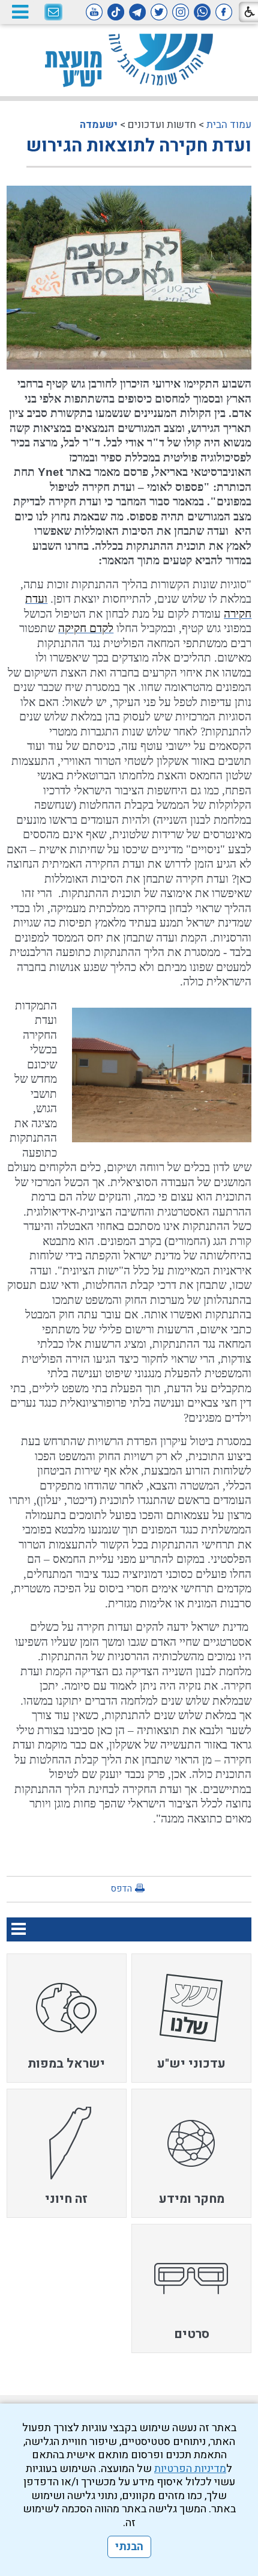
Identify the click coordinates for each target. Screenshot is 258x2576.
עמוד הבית (229, 125)
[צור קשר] (53, 13)
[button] (20, 12)
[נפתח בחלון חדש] (224, 12)
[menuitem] (191, 2018)
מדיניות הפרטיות (190, 2469)
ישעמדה (99, 125)
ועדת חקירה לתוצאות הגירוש (139, 146)
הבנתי (129, 2547)
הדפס (121, 1889)
